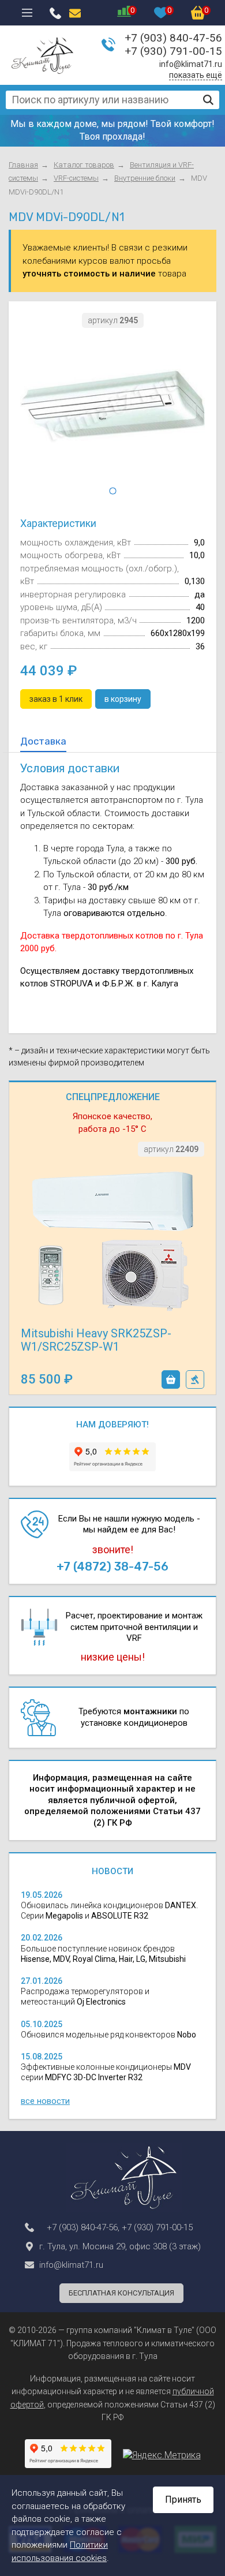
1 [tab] (112, 491)
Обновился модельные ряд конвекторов (108, 2035)
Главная (23, 165)
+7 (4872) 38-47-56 (112, 1566)
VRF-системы (76, 178)
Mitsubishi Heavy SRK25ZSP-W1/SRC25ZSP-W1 (96, 1340)
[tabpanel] (112, 408)
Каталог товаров (84, 165)
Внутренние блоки (145, 178)
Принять (183, 2500)
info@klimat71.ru (191, 64)
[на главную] (42, 55)
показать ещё (196, 75)
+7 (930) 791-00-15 (173, 51)
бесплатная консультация (121, 2293)
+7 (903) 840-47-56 (173, 38)
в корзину (171, 1379)
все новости (45, 2101)
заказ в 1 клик (195, 1379)
